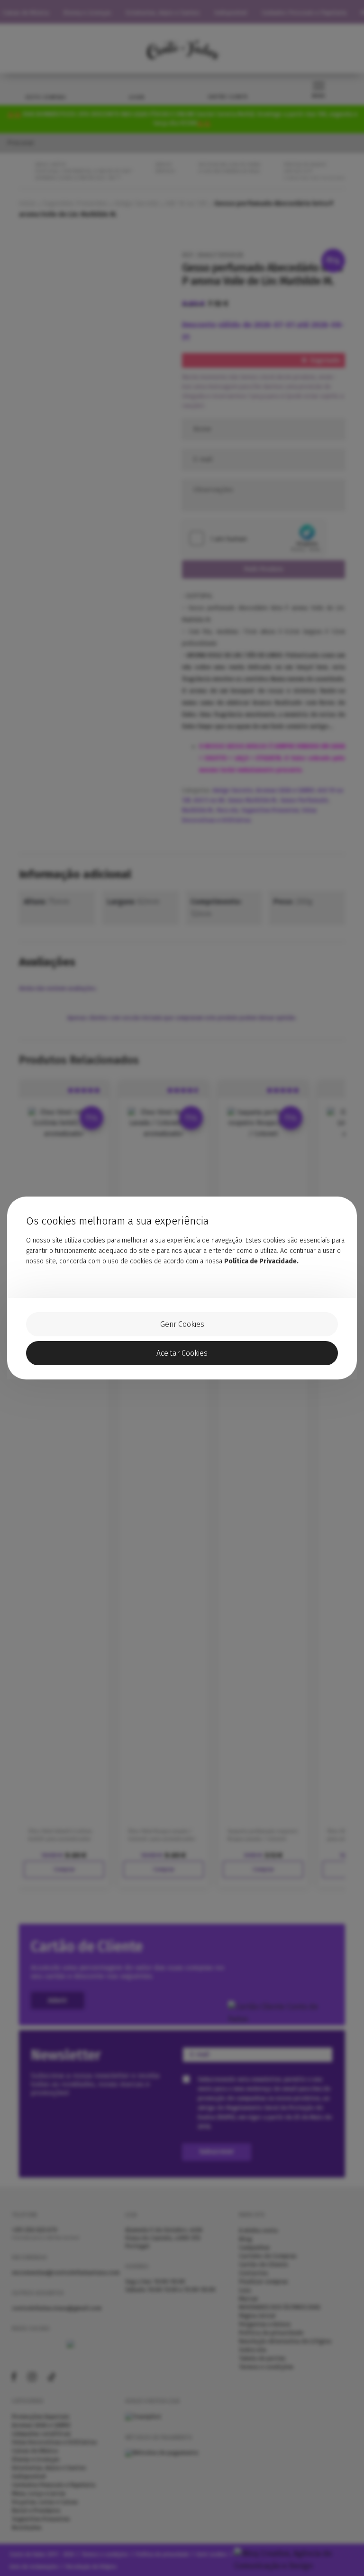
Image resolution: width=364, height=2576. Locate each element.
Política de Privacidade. (261, 1261)
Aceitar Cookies (182, 1353)
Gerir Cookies (182, 1324)
